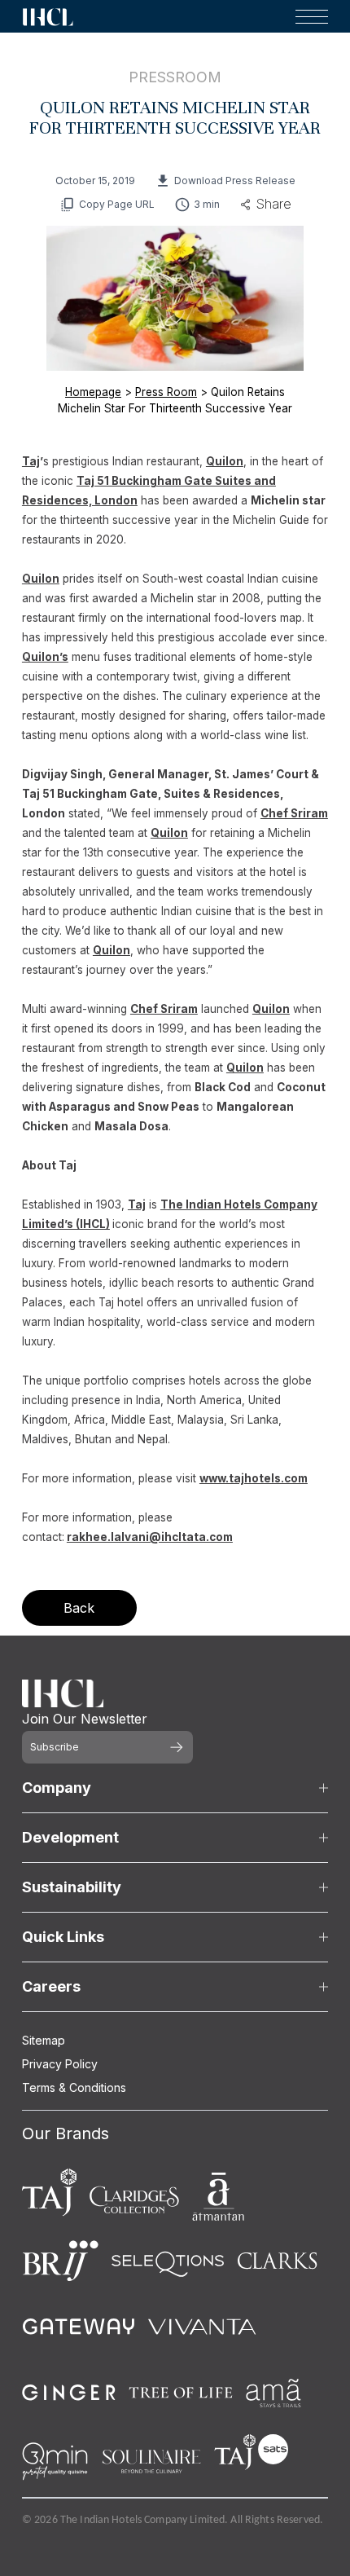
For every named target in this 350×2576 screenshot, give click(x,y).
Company (57, 1788)
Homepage (93, 392)
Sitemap (44, 2040)
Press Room (166, 392)
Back (79, 1608)
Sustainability (72, 1887)
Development (70, 1837)
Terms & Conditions (74, 2087)
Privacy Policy (60, 2064)
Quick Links (63, 1937)
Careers (51, 1986)
